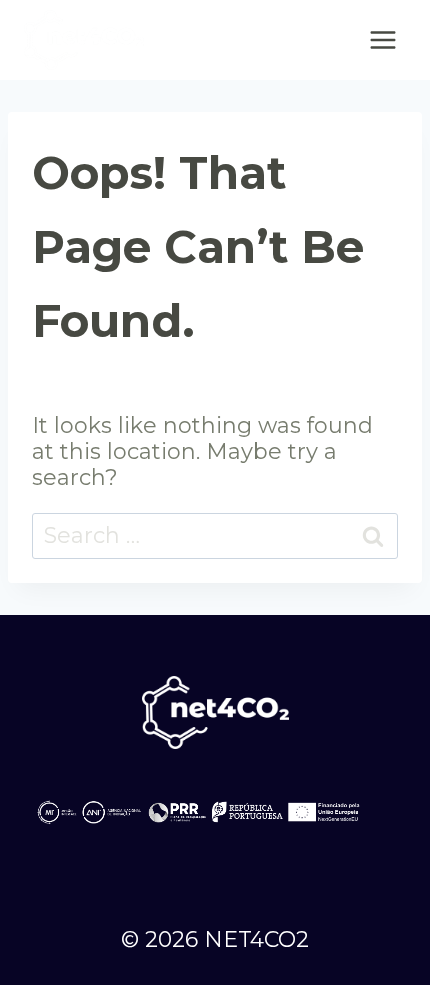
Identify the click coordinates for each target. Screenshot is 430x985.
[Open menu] (382, 39)
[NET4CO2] (84, 40)
